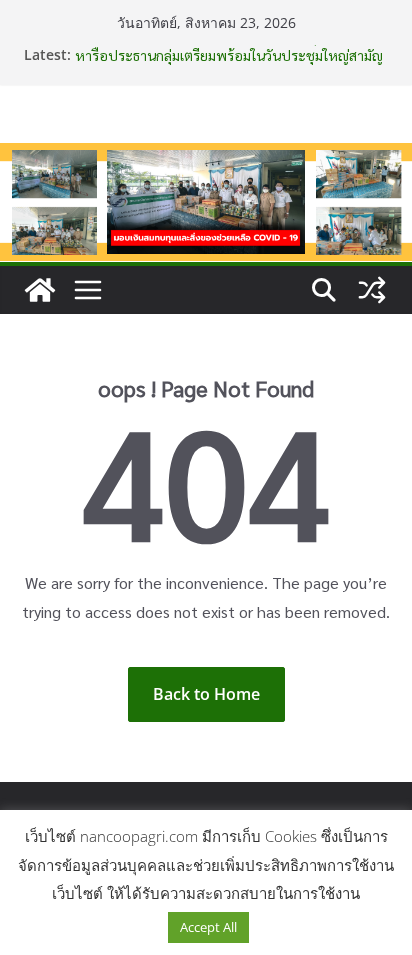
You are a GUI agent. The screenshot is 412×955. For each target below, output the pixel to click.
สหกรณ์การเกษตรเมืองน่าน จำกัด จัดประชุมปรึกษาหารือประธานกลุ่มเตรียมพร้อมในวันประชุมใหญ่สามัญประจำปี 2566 (229, 56)
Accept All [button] (208, 927)
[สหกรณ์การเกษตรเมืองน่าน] (206, 157)
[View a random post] (372, 290)
